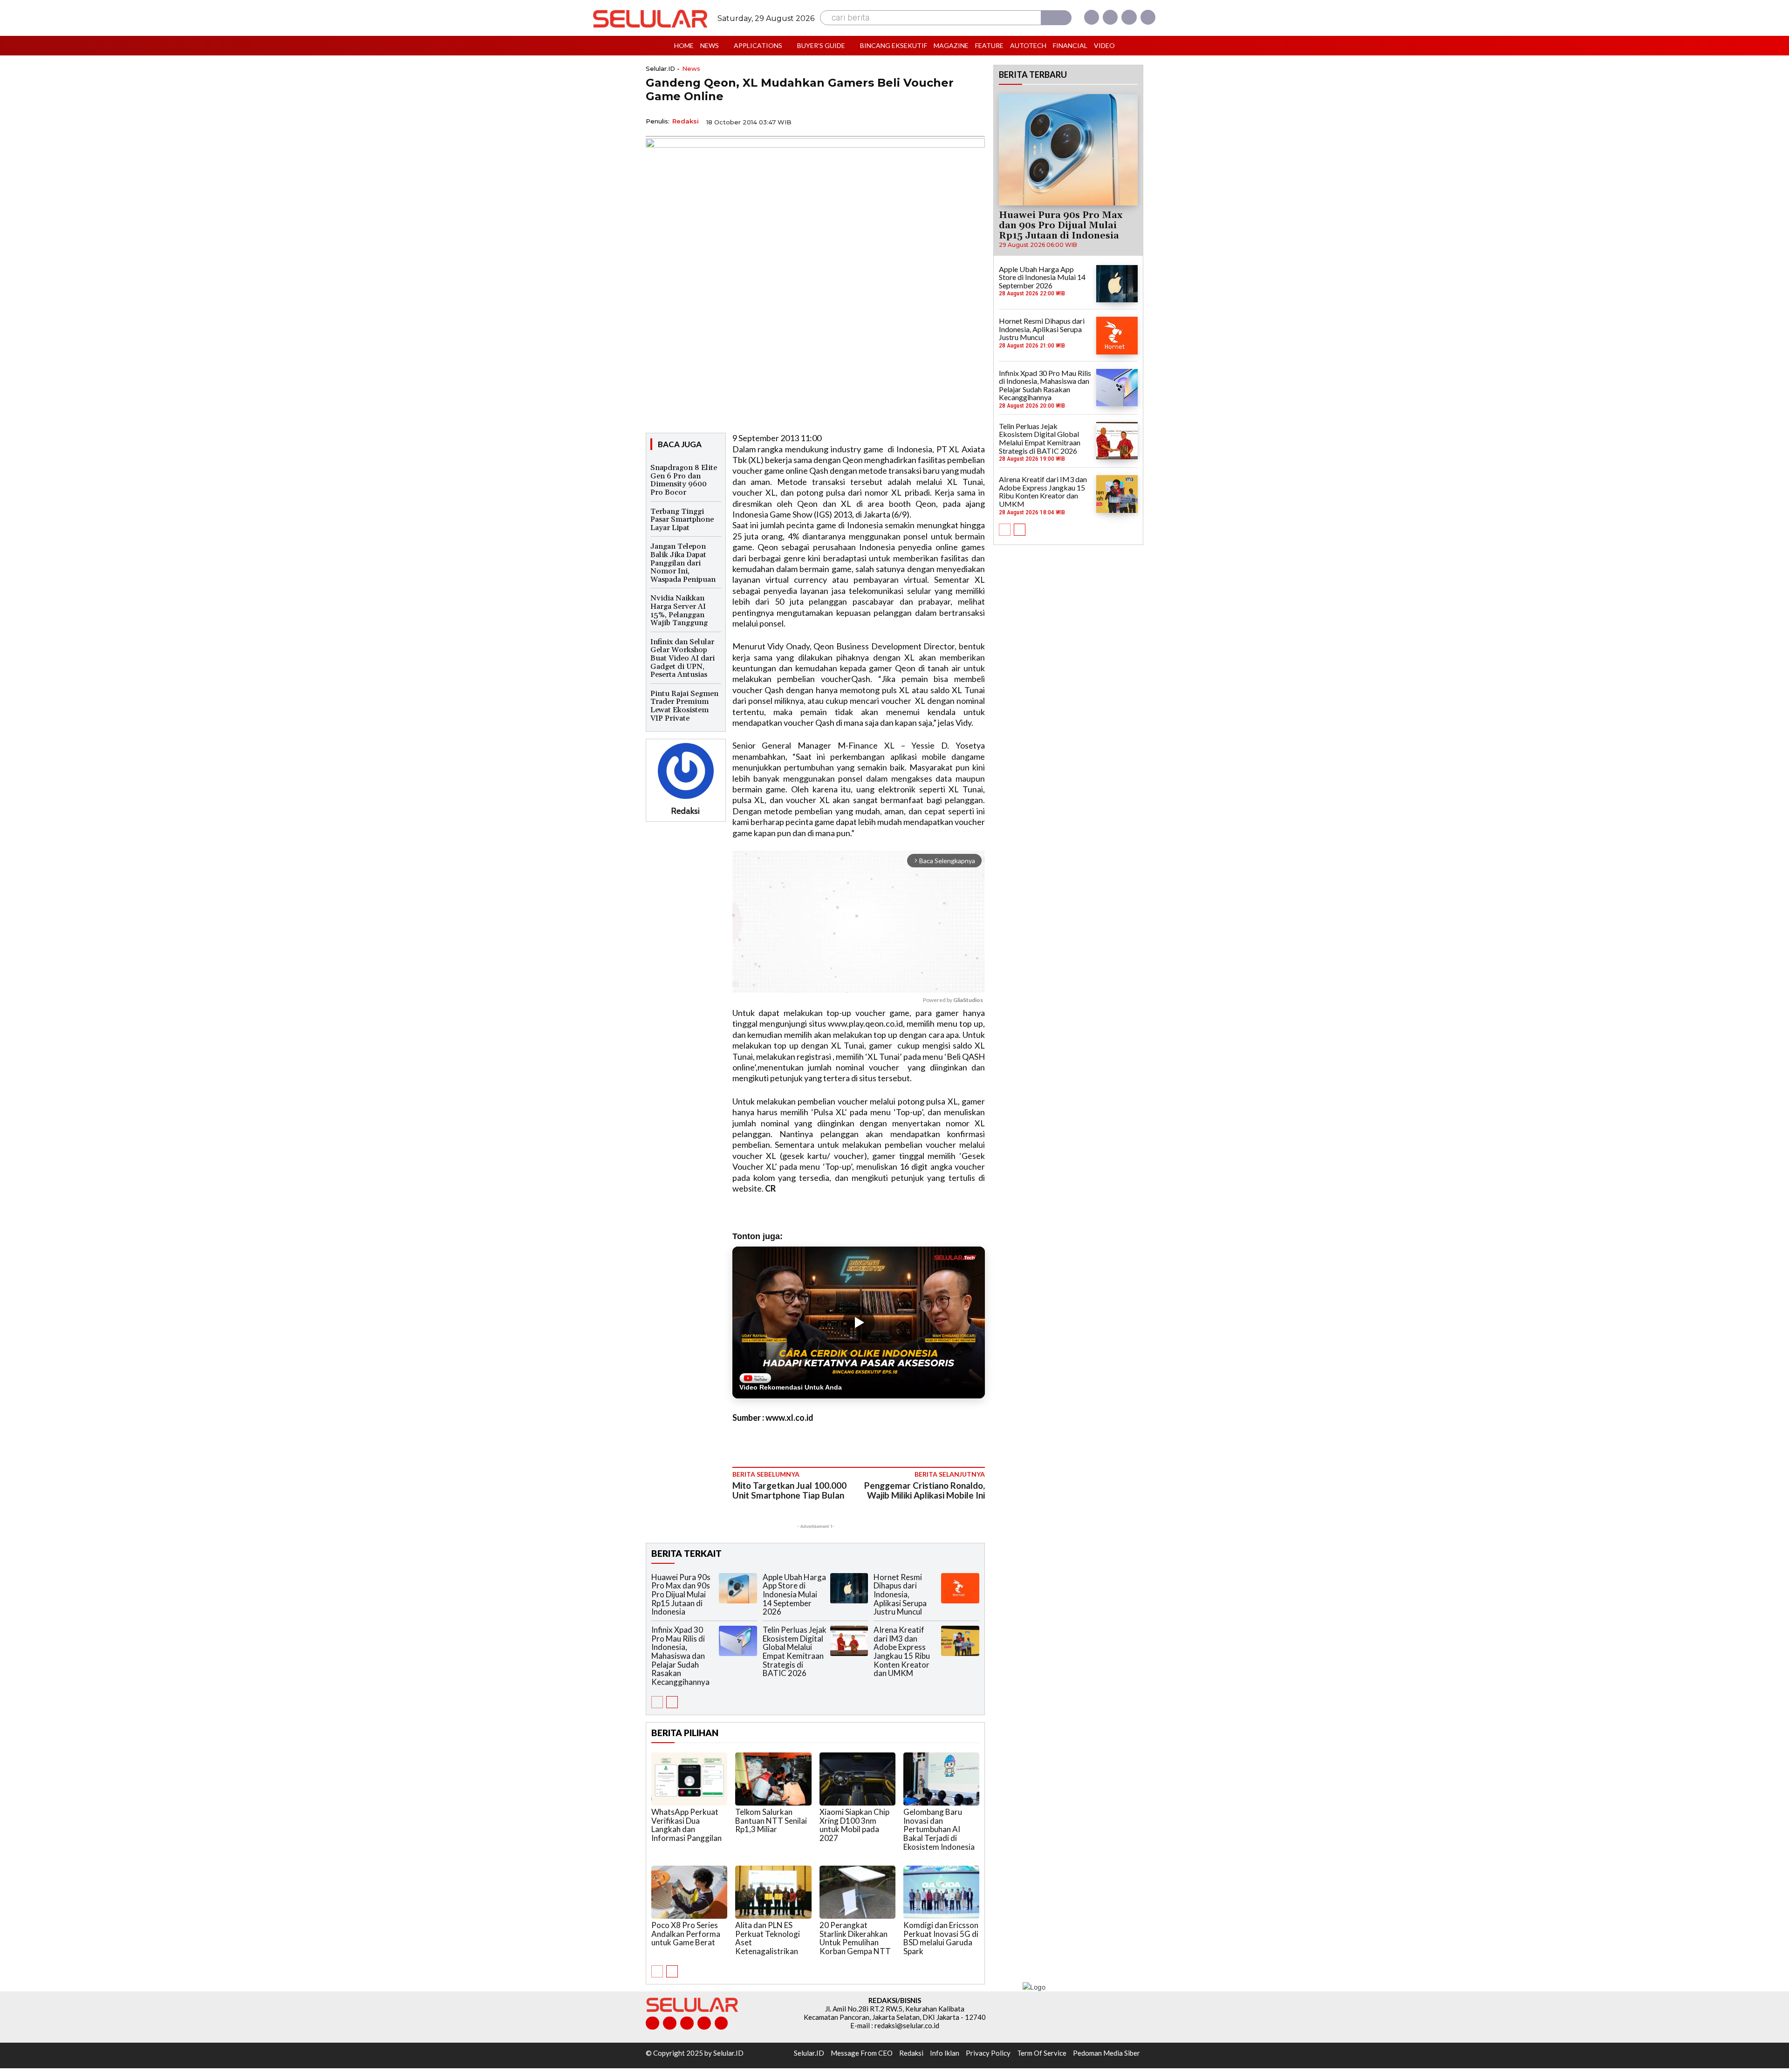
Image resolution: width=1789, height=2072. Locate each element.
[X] (1129, 17)
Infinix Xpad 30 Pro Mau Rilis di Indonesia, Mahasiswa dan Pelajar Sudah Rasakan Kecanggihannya (680, 1656)
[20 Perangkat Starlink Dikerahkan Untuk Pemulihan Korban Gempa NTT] (857, 1892)
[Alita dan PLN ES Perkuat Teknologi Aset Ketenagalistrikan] (773, 1892)
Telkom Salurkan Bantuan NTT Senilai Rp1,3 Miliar (771, 1820)
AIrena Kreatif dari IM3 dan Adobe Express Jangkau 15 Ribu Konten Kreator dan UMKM (902, 1651)
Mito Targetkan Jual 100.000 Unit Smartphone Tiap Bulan (789, 1490)
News (691, 69)
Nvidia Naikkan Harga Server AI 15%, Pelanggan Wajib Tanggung (679, 610)
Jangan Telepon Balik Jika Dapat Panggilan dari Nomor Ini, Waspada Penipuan (683, 563)
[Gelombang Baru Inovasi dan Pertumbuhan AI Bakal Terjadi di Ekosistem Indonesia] (941, 1779)
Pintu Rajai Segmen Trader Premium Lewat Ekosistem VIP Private (684, 706)
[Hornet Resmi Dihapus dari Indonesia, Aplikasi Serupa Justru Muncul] (960, 1588)
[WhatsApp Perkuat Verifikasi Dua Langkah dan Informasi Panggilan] (689, 1779)
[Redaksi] (686, 771)
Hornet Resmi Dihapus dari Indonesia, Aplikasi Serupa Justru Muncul (900, 1595)
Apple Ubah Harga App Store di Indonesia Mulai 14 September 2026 (794, 1595)
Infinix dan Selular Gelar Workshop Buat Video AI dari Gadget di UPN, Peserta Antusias (683, 658)
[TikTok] (687, 2023)
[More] (975, 121)
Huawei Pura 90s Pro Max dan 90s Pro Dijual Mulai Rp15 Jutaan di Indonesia (681, 1595)
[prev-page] (657, 1702)
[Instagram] (1110, 17)
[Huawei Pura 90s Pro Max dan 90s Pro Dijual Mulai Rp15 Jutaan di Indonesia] (738, 1588)
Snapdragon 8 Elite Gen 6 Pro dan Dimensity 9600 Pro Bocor (684, 480)
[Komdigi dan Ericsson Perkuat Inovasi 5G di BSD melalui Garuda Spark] (941, 1892)
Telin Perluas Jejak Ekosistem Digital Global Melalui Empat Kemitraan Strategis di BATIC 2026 (795, 1651)
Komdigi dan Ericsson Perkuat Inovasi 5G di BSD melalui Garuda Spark (941, 1938)
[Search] (1056, 18)
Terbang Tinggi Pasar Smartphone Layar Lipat (682, 520)
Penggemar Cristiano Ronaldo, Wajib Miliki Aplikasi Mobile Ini (925, 1490)
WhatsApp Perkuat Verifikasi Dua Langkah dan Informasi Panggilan (686, 1825)
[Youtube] (1148, 17)
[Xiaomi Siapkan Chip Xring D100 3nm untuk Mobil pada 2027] (857, 1779)
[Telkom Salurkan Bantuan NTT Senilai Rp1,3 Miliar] (773, 1779)
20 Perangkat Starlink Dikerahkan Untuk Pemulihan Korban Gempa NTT (855, 1938)
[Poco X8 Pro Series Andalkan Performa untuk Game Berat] (689, 1892)
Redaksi (686, 121)
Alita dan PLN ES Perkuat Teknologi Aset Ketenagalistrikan (768, 1938)
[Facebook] (1092, 17)
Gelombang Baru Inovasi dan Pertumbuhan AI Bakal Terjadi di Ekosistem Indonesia (939, 1829)
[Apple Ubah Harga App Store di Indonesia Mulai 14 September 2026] (849, 1588)
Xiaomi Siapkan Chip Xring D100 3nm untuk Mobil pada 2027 (854, 1825)
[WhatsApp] (932, 121)
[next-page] (672, 1702)
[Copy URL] (953, 121)
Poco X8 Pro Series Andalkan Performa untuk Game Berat (686, 1934)
